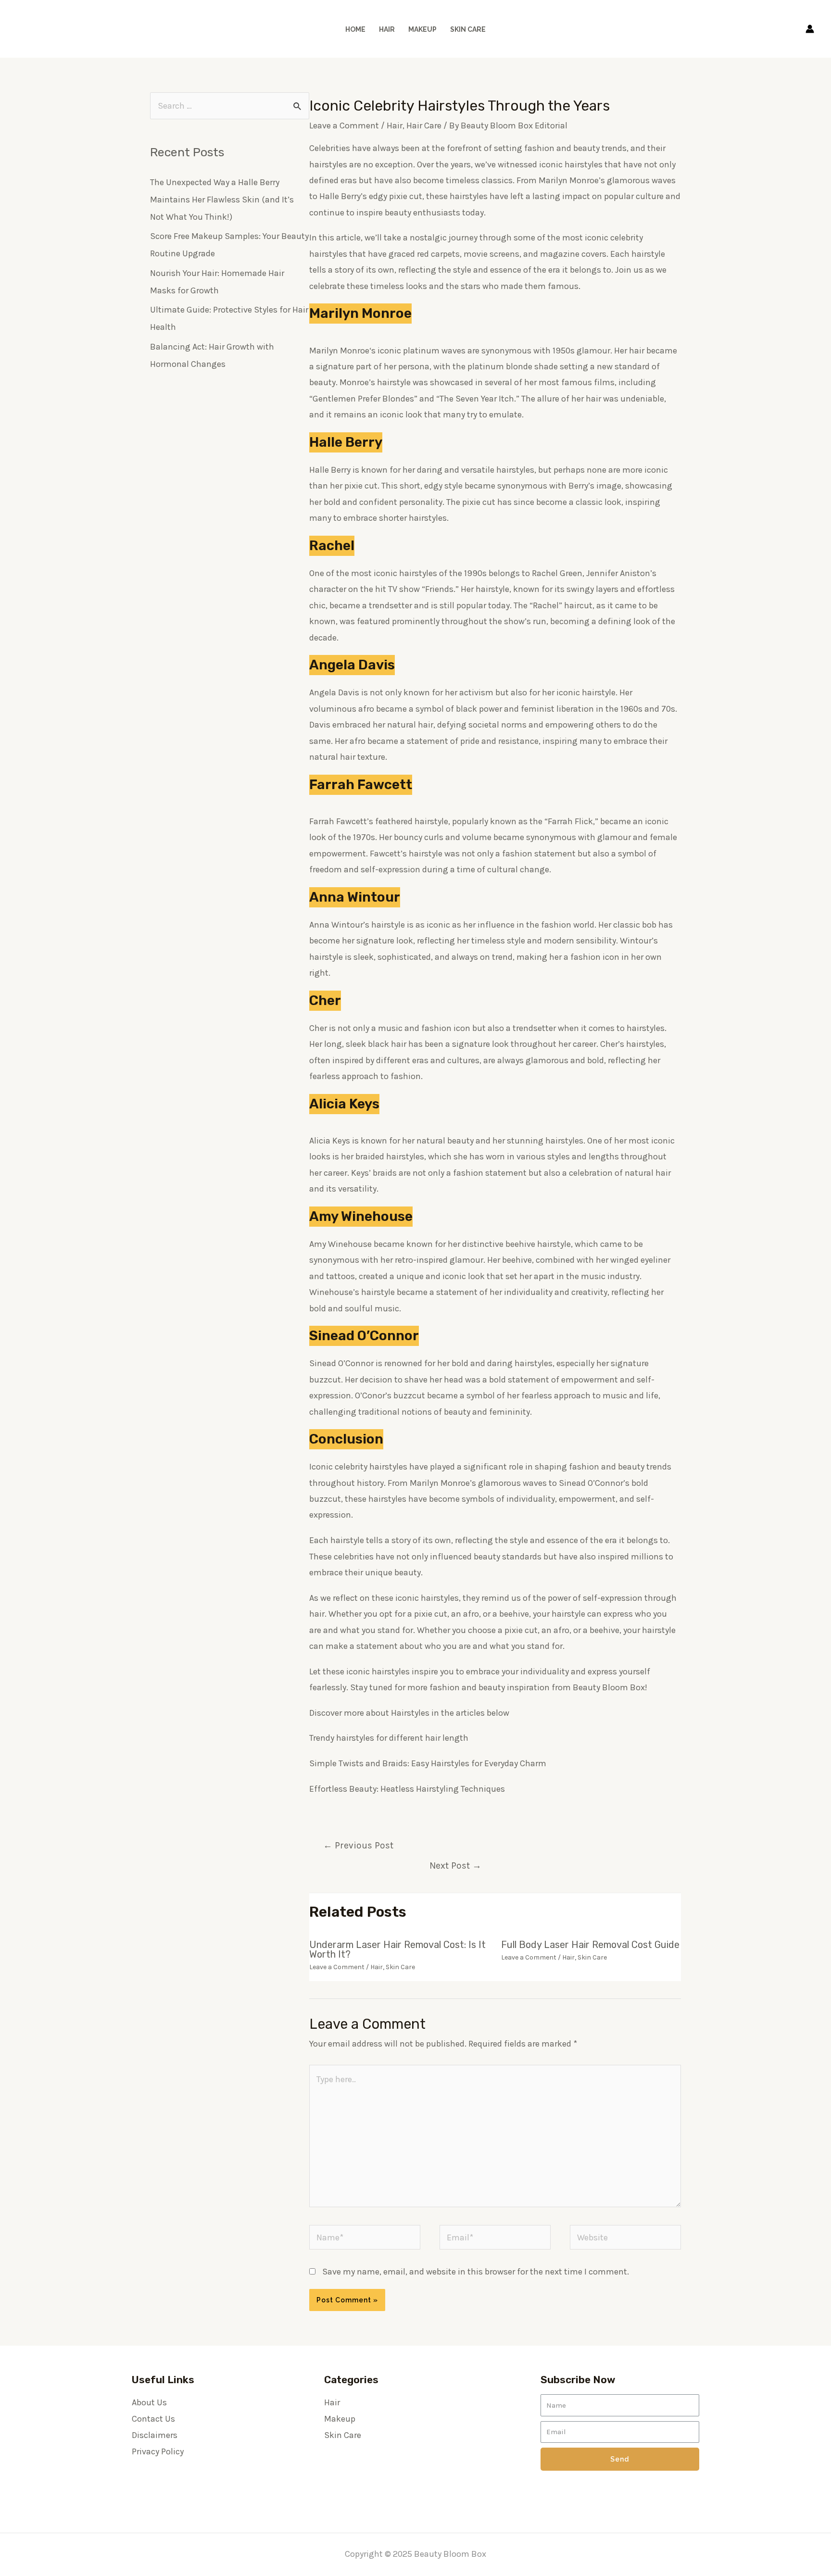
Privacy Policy (158, 2451)
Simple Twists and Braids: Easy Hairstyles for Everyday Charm (428, 1763)
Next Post (455, 1866)
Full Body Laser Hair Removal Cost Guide (590, 1945)
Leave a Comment (344, 126)
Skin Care (468, 29)
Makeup (422, 29)
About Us (149, 2402)
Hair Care (424, 126)
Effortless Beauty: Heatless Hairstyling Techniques (407, 1789)
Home (355, 29)
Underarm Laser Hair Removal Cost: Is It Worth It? (397, 1949)
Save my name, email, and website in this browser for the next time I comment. (476, 2272)
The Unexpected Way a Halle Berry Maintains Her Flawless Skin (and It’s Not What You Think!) (222, 200)
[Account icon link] (810, 29)
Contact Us (153, 2419)
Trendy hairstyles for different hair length (389, 1738)
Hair (387, 29)
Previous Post (358, 1845)
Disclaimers (155, 2435)
